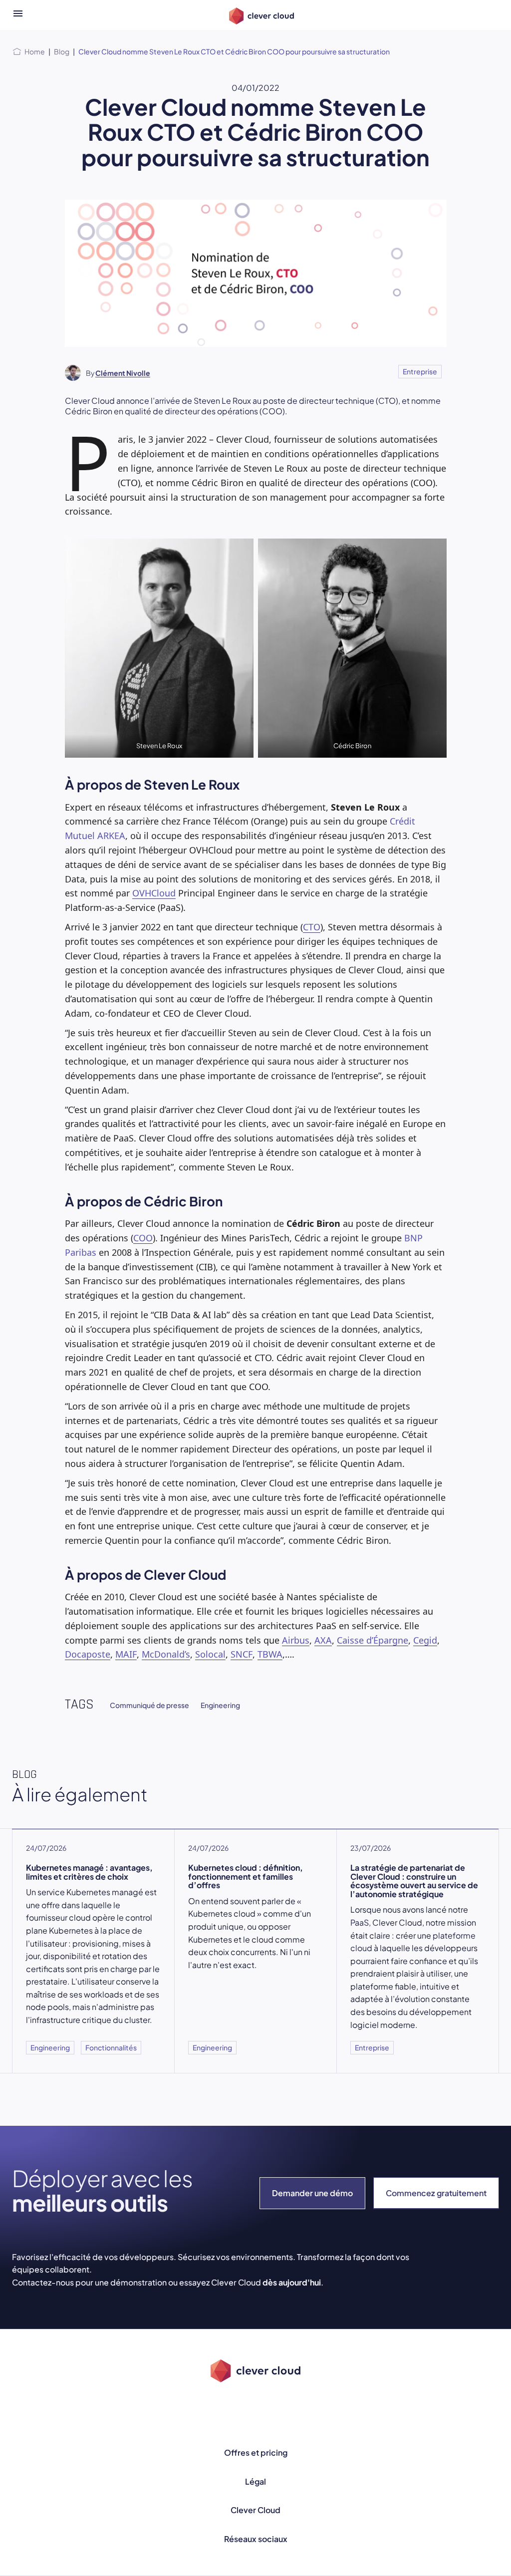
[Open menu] (18, 15)
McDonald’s (166, 1654)
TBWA (270, 1654)
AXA (323, 1640)
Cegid (425, 1640)
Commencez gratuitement (436, 2193)
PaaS (360, 1922)
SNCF (242, 1654)
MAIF (126, 1654)
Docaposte (88, 1654)
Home (35, 51)
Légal (255, 2481)
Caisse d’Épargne (373, 1640)
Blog (62, 51)
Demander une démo (312, 2193)
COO (143, 1238)
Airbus (296, 1640)
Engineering (220, 1705)
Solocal (210, 1654)
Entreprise (420, 371)
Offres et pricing (256, 2452)
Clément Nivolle (123, 373)
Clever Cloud (255, 2510)
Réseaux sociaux (256, 2539)
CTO (312, 927)
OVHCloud (154, 893)
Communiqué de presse (149, 1705)
